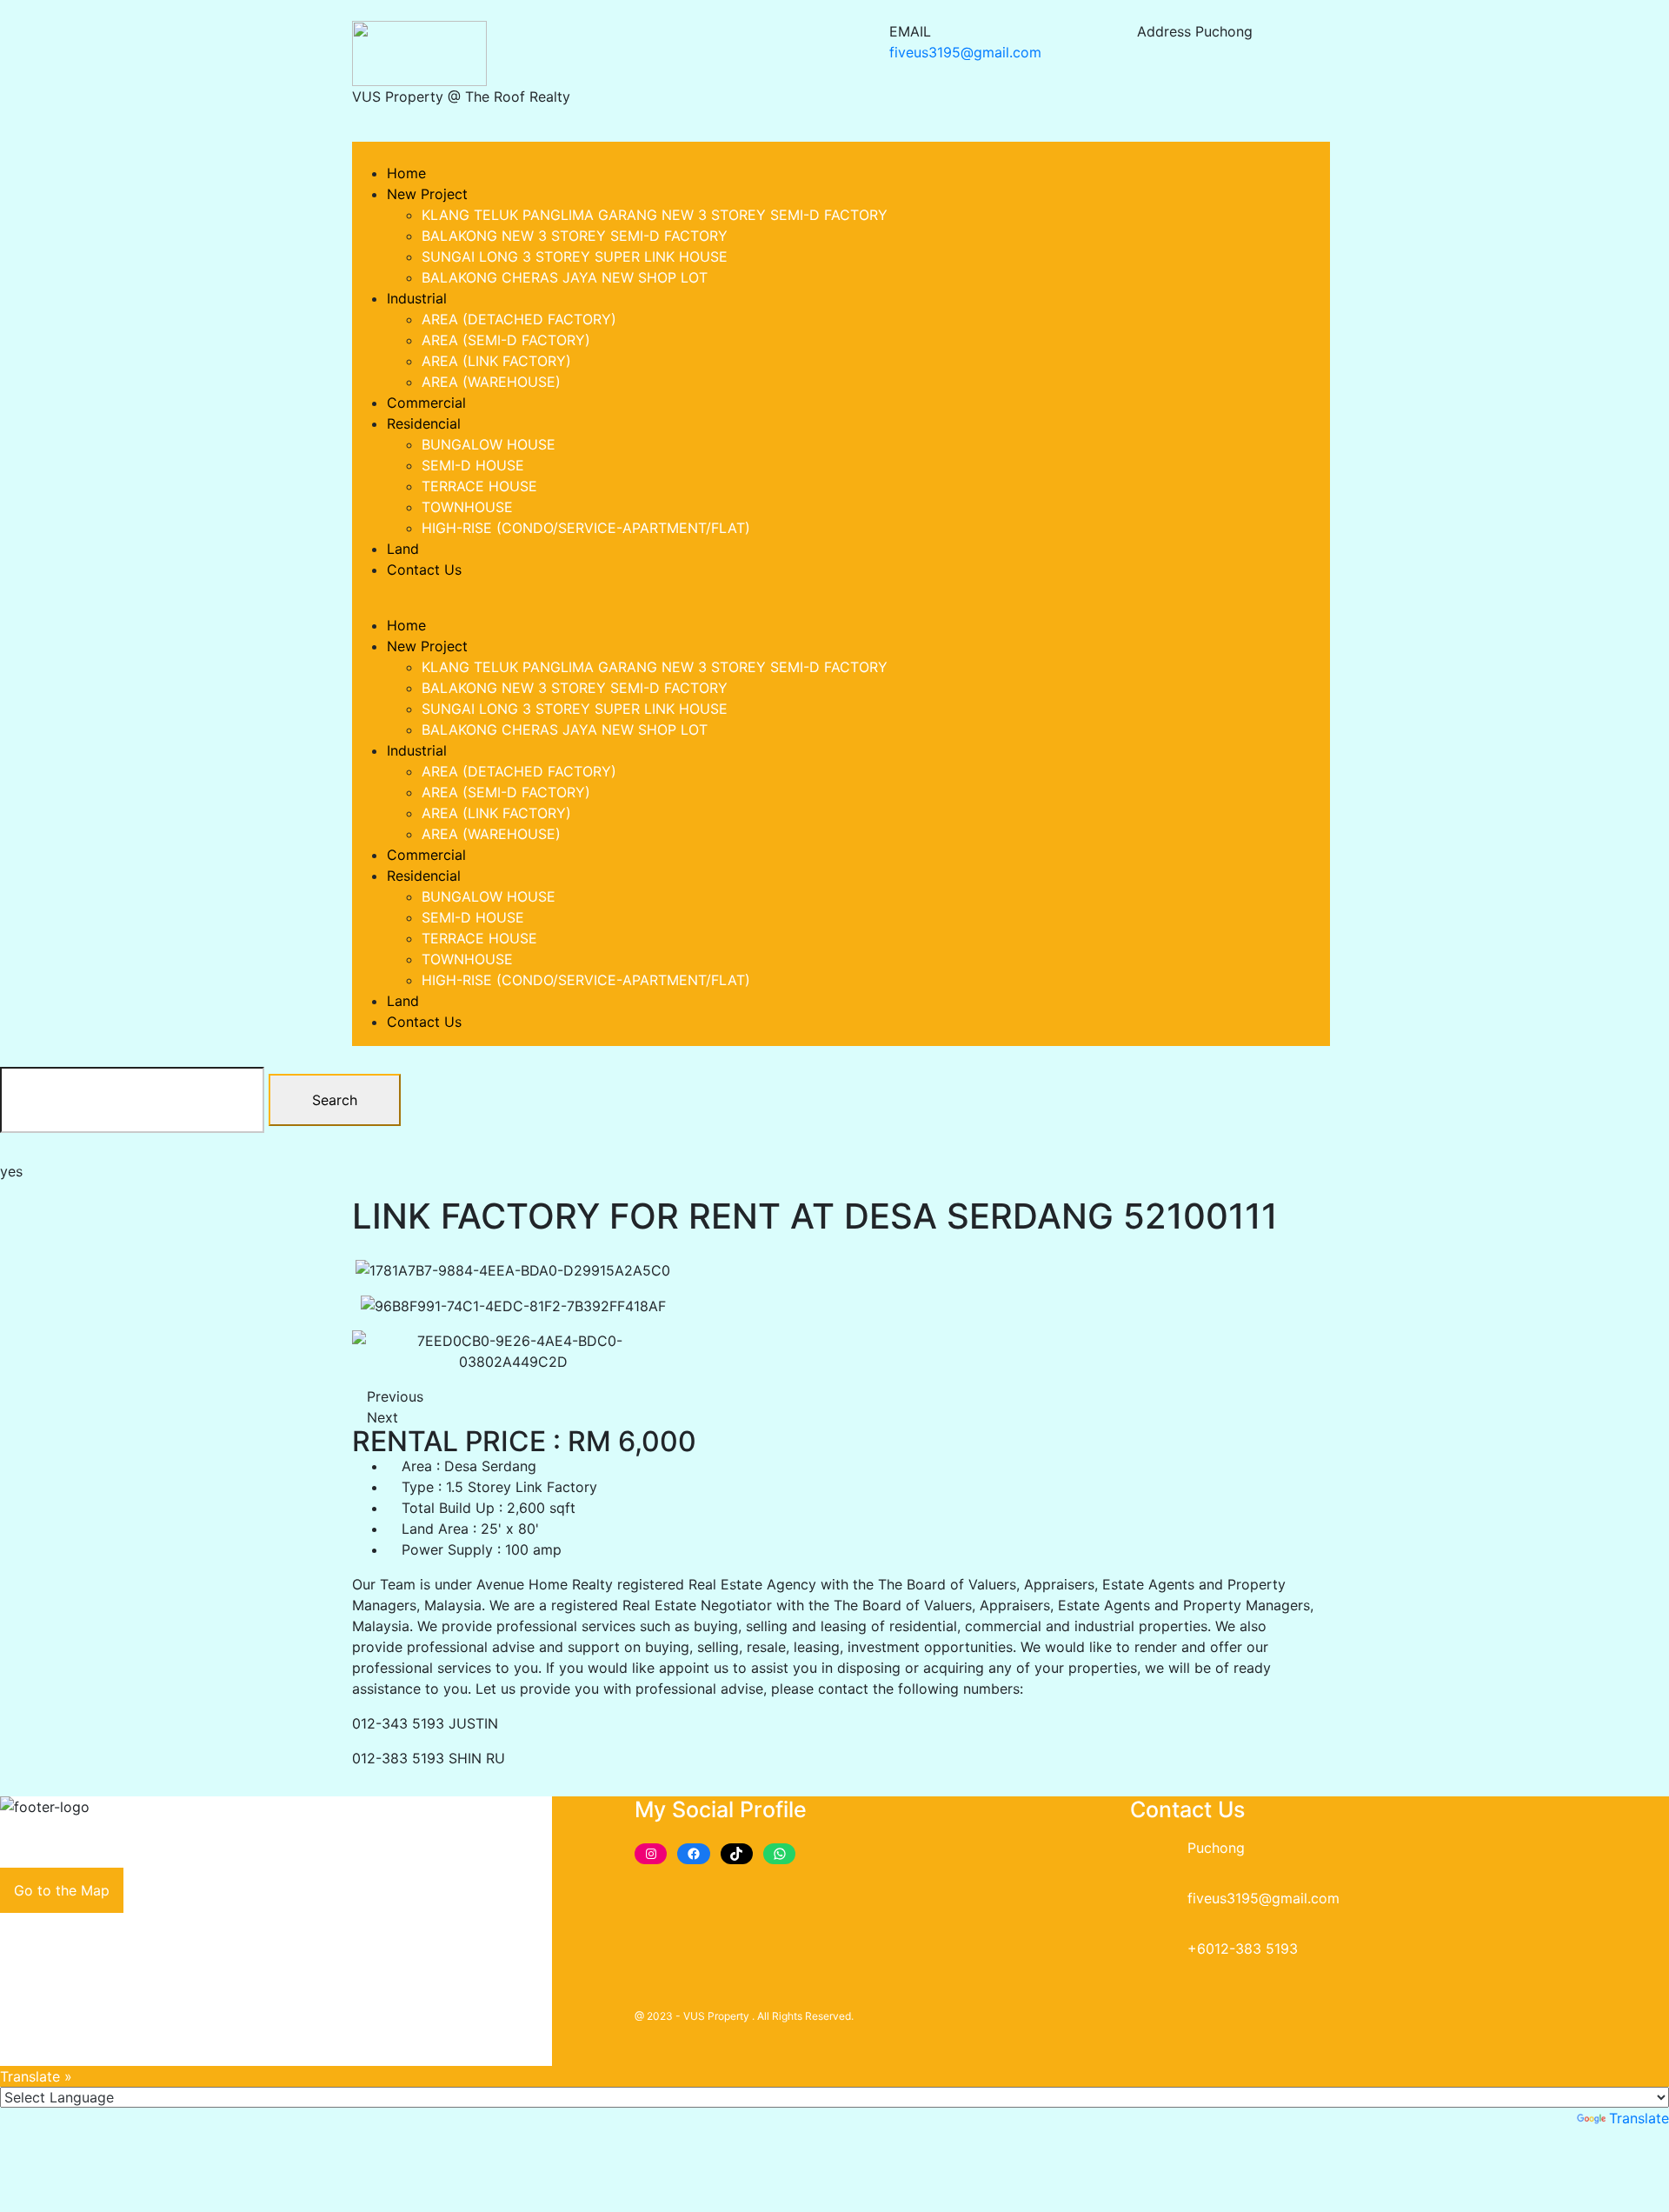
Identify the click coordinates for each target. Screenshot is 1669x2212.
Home (406, 173)
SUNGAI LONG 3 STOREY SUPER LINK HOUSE (575, 257)
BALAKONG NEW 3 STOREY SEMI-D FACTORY (575, 236)
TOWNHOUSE (467, 507)
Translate (1639, 2118)
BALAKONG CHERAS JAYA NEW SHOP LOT (565, 277)
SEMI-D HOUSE (473, 465)
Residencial (424, 423)
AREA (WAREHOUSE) (491, 382)
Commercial (426, 403)
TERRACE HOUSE (479, 486)
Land (403, 549)
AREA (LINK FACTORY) (496, 361)
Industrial (417, 298)
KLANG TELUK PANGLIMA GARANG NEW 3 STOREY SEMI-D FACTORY (655, 215)
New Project (427, 194)
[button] (711, 152)
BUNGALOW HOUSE (489, 444)
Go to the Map (62, 1890)
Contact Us (424, 570)
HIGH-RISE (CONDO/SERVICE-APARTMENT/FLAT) (586, 528)
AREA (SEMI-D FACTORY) (506, 340)
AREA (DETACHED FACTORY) (519, 319)
